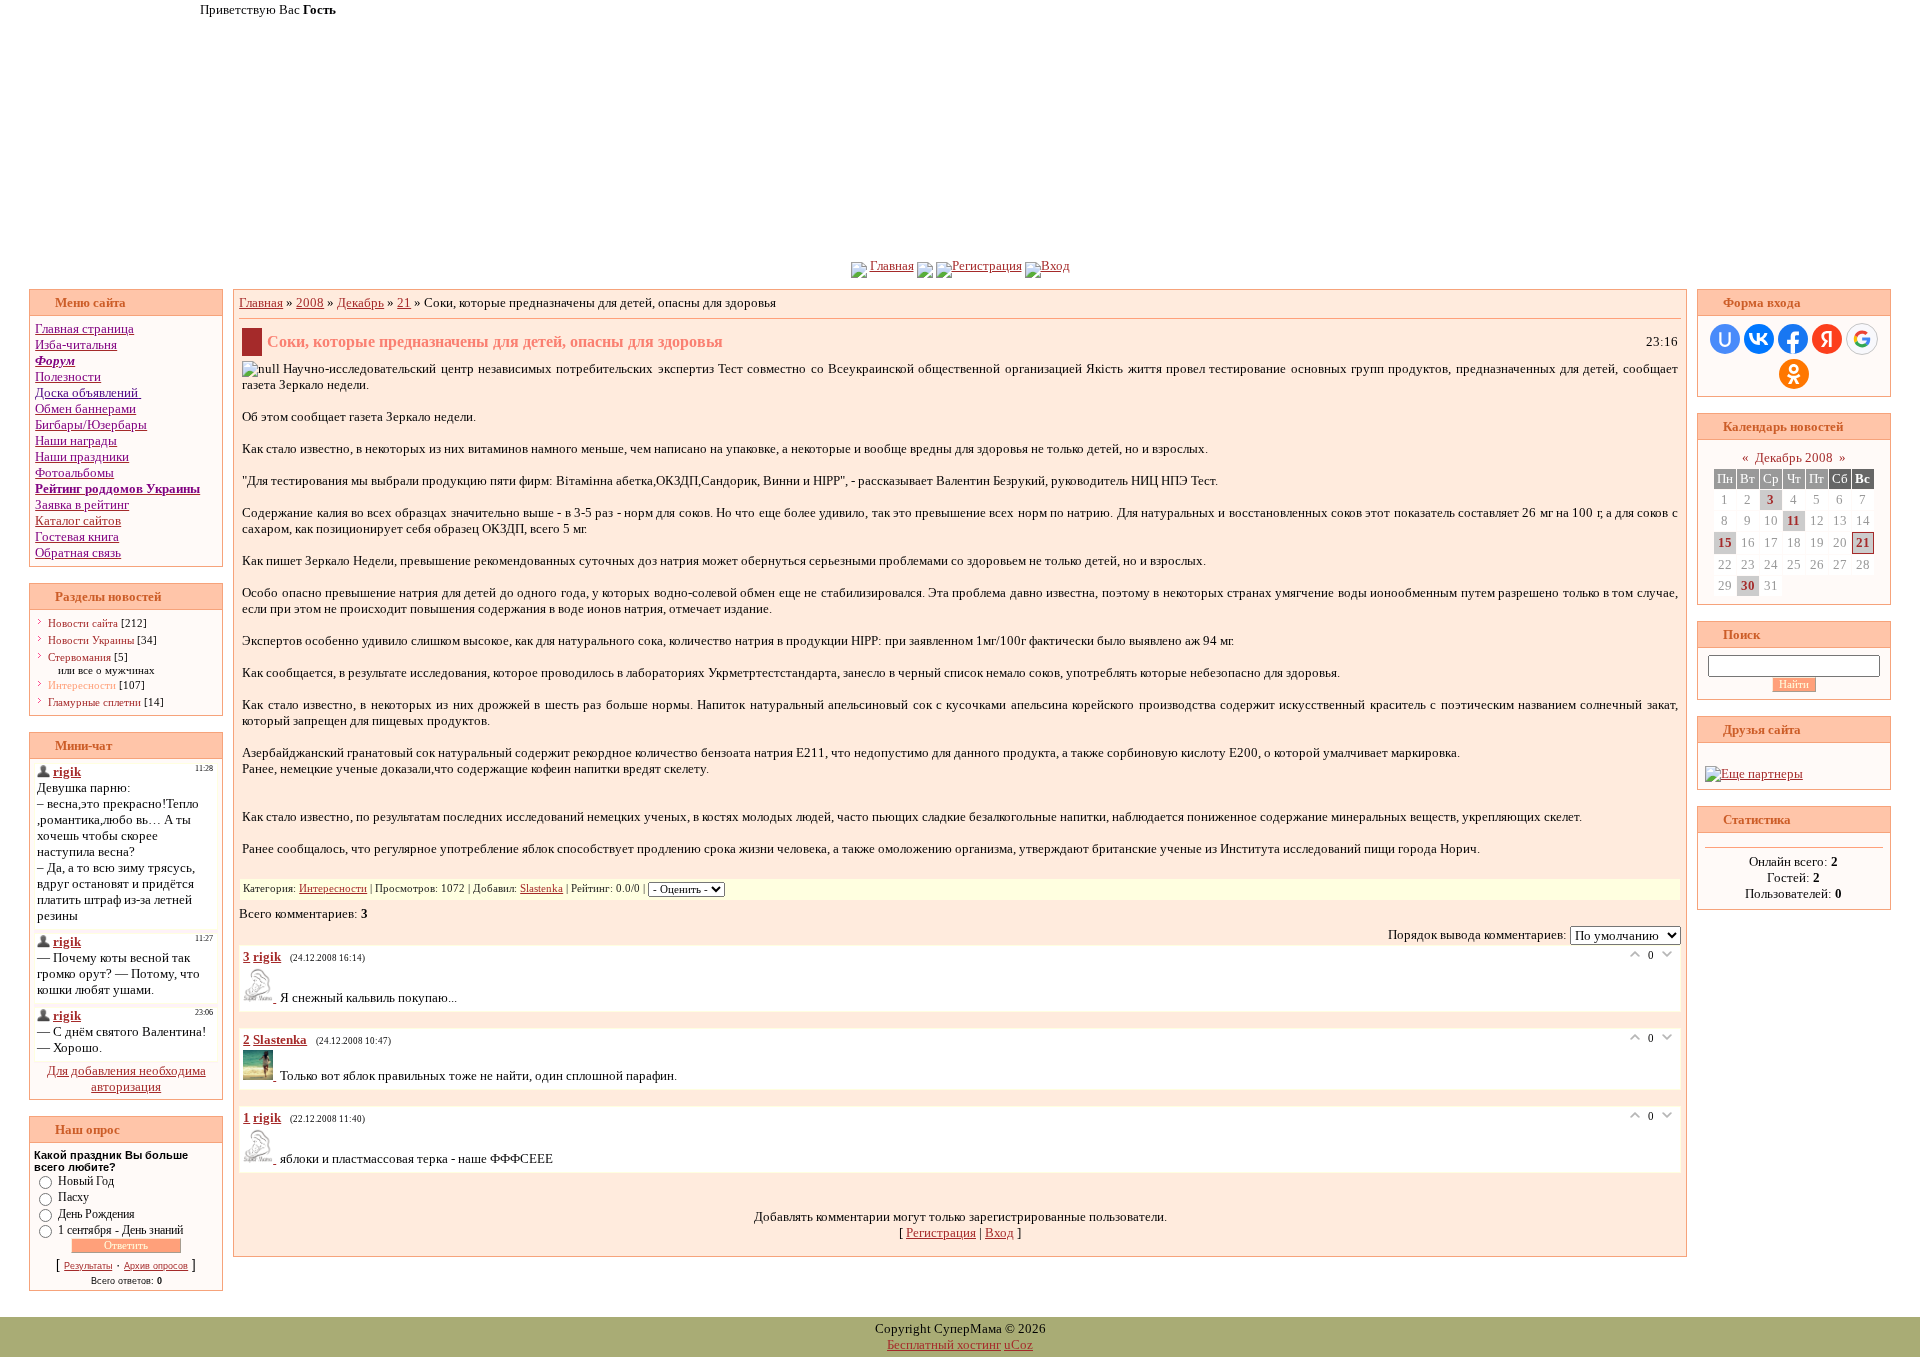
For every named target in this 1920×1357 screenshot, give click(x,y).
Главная (892, 265)
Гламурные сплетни (94, 702)
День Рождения (96, 1213)
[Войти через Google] (1862, 339)
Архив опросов (156, 1266)
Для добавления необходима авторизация (126, 1078)
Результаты (88, 1266)
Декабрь (360, 302)
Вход (1055, 265)
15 (1725, 542)
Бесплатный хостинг (944, 1344)
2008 (310, 302)
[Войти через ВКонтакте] (1759, 339)
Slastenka (541, 888)
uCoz (1018, 1344)
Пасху (73, 1197)
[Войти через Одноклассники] (1794, 374)
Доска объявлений (86, 392)
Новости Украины (91, 640)
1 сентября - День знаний (120, 1230)
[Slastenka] (261, 1075)
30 (1748, 585)
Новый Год (86, 1181)
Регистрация (987, 265)
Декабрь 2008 (1794, 457)
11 (1793, 520)
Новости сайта (83, 623)
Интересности (82, 685)
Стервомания (79, 657)
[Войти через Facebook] (1793, 339)
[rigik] (261, 997)
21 (404, 302)
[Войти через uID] (1725, 339)
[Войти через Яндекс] (1827, 339)
